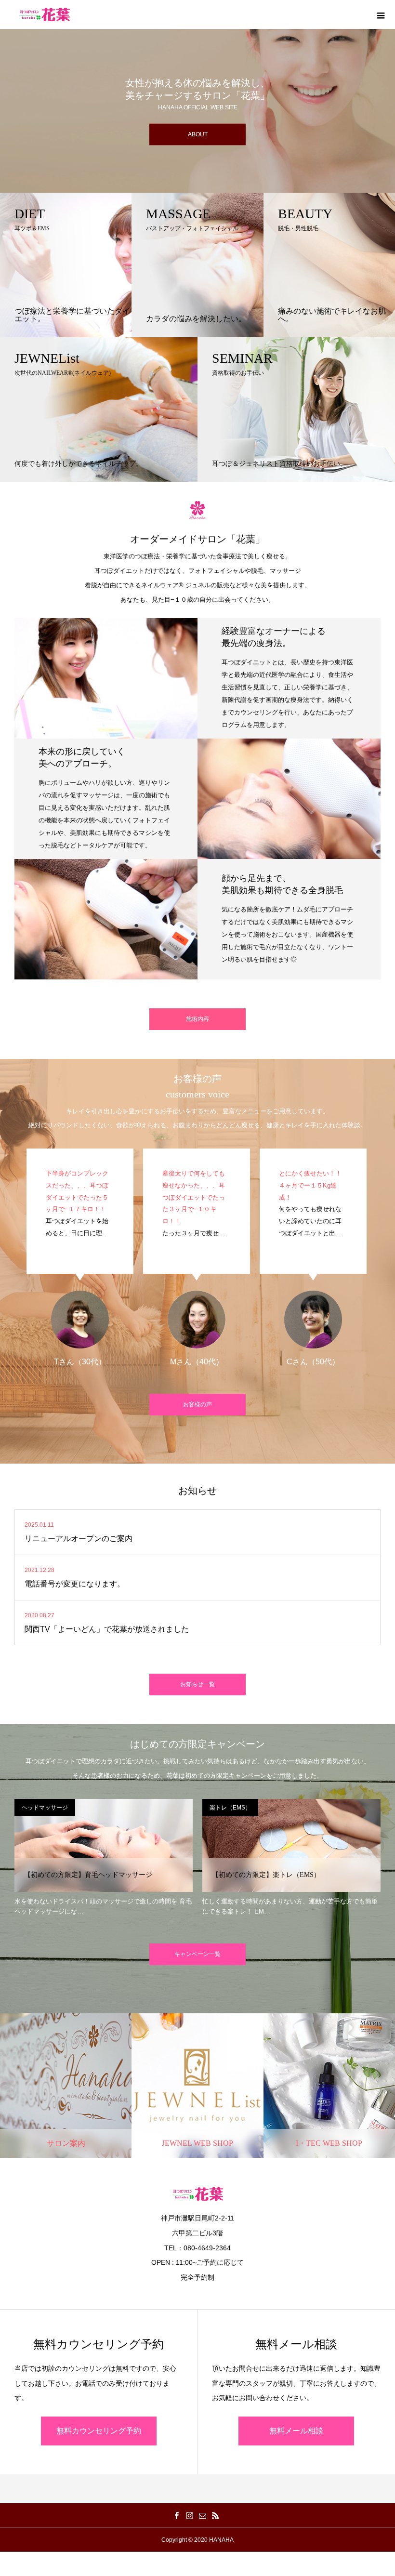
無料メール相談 (296, 2431)
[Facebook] (176, 2515)
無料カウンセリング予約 (99, 2431)
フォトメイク (262, 1808)
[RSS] (215, 2515)
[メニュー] (381, 14)
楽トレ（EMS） (75, 1808)
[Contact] (202, 2515)
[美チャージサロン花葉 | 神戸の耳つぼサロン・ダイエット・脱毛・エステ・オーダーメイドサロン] (45, 14)
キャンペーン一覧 (197, 1954)
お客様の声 (197, 1404)
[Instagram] (189, 2515)
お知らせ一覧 (197, 1684)
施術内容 (197, 1019)
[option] (197, 96)
